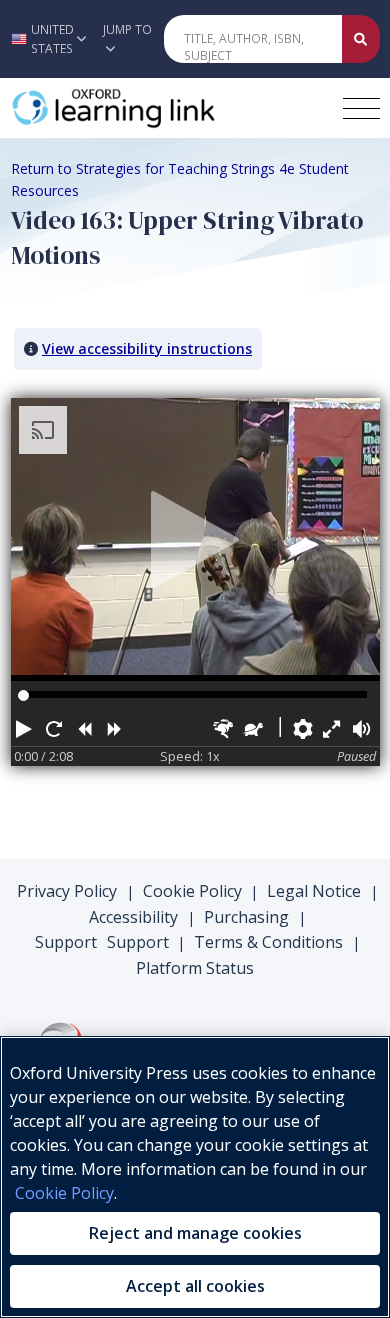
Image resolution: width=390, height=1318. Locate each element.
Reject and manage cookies (195, 1233)
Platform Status (195, 968)
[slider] (23, 695)
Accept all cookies (195, 1286)
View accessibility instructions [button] (147, 348)
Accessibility (133, 917)
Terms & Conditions (268, 942)
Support (66, 942)
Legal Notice (314, 891)
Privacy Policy (67, 891)
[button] (46, 39)
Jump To (127, 29)
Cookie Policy (192, 891)
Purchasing (246, 917)
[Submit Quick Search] (361, 39)
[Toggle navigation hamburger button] (361, 108)
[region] (195, 1177)
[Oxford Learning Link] (161, 108)
